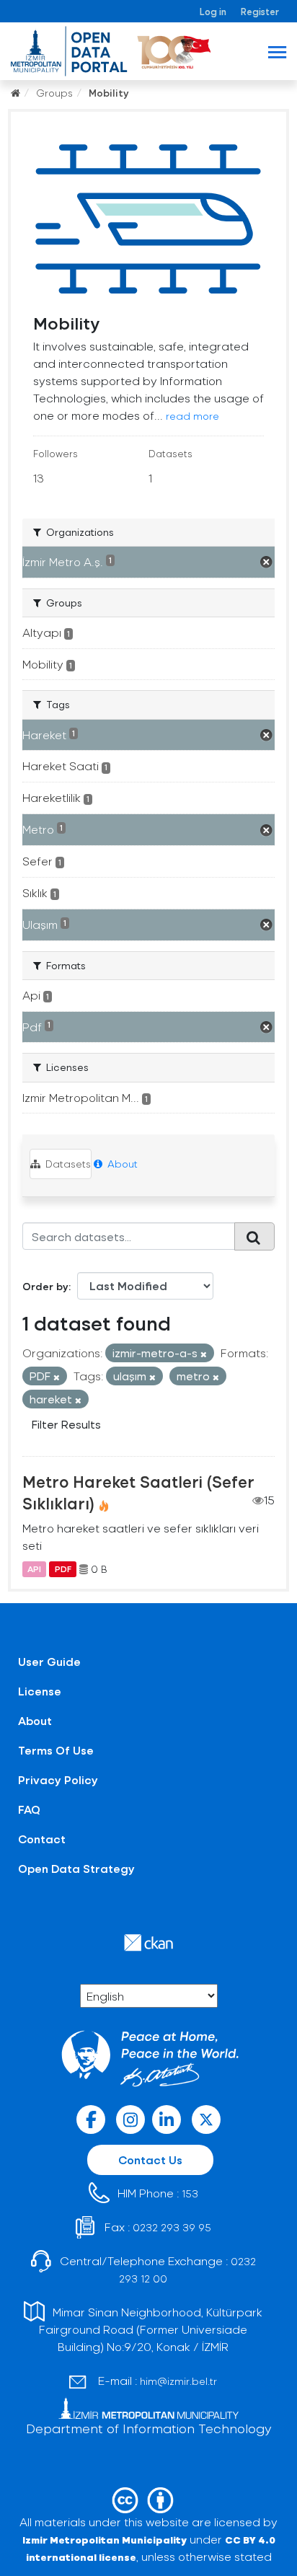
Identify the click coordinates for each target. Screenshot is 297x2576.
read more (192, 416)
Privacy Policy (58, 1779)
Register (260, 11)
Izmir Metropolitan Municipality (105, 2540)
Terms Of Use (56, 1750)
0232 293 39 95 (172, 2227)
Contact (42, 1839)
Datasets (67, 1164)
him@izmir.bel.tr (178, 2381)
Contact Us (150, 2160)
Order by (45, 1286)
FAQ (29, 1809)
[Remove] (204, 1354)
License (40, 1691)
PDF (63, 1569)
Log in (213, 11)
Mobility (109, 93)
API (34, 1569)
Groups (54, 93)
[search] (254, 1236)
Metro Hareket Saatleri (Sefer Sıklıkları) (138, 1492)
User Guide (49, 1661)
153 (190, 2193)
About (121, 1164)
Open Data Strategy (76, 1868)
